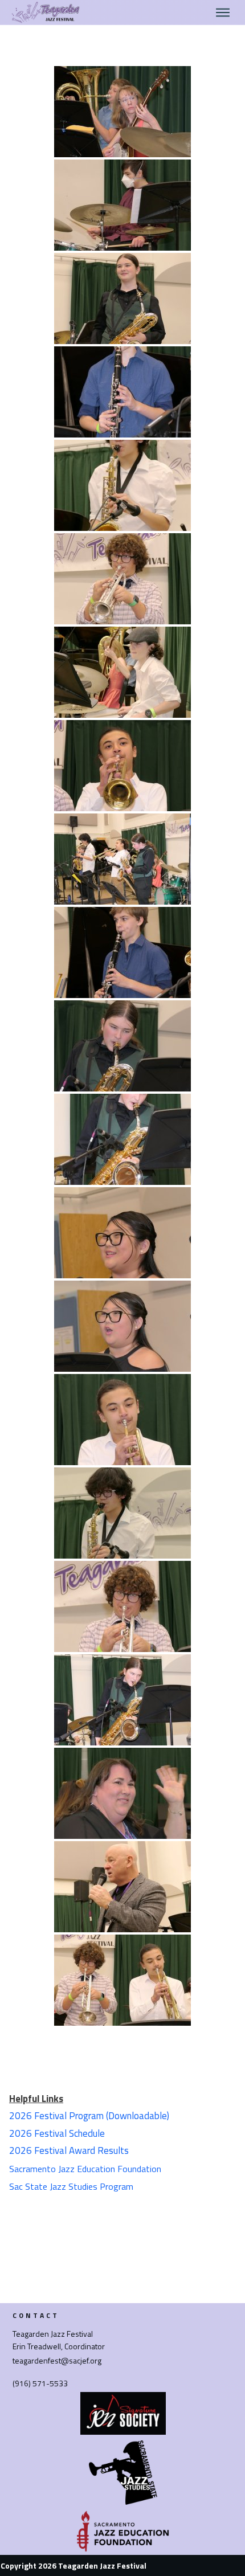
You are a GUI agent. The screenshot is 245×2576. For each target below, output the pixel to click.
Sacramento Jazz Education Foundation (85, 2169)
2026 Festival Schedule (57, 2133)
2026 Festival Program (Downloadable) (89, 2116)
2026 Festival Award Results (69, 2150)
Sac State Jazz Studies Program (71, 2186)
